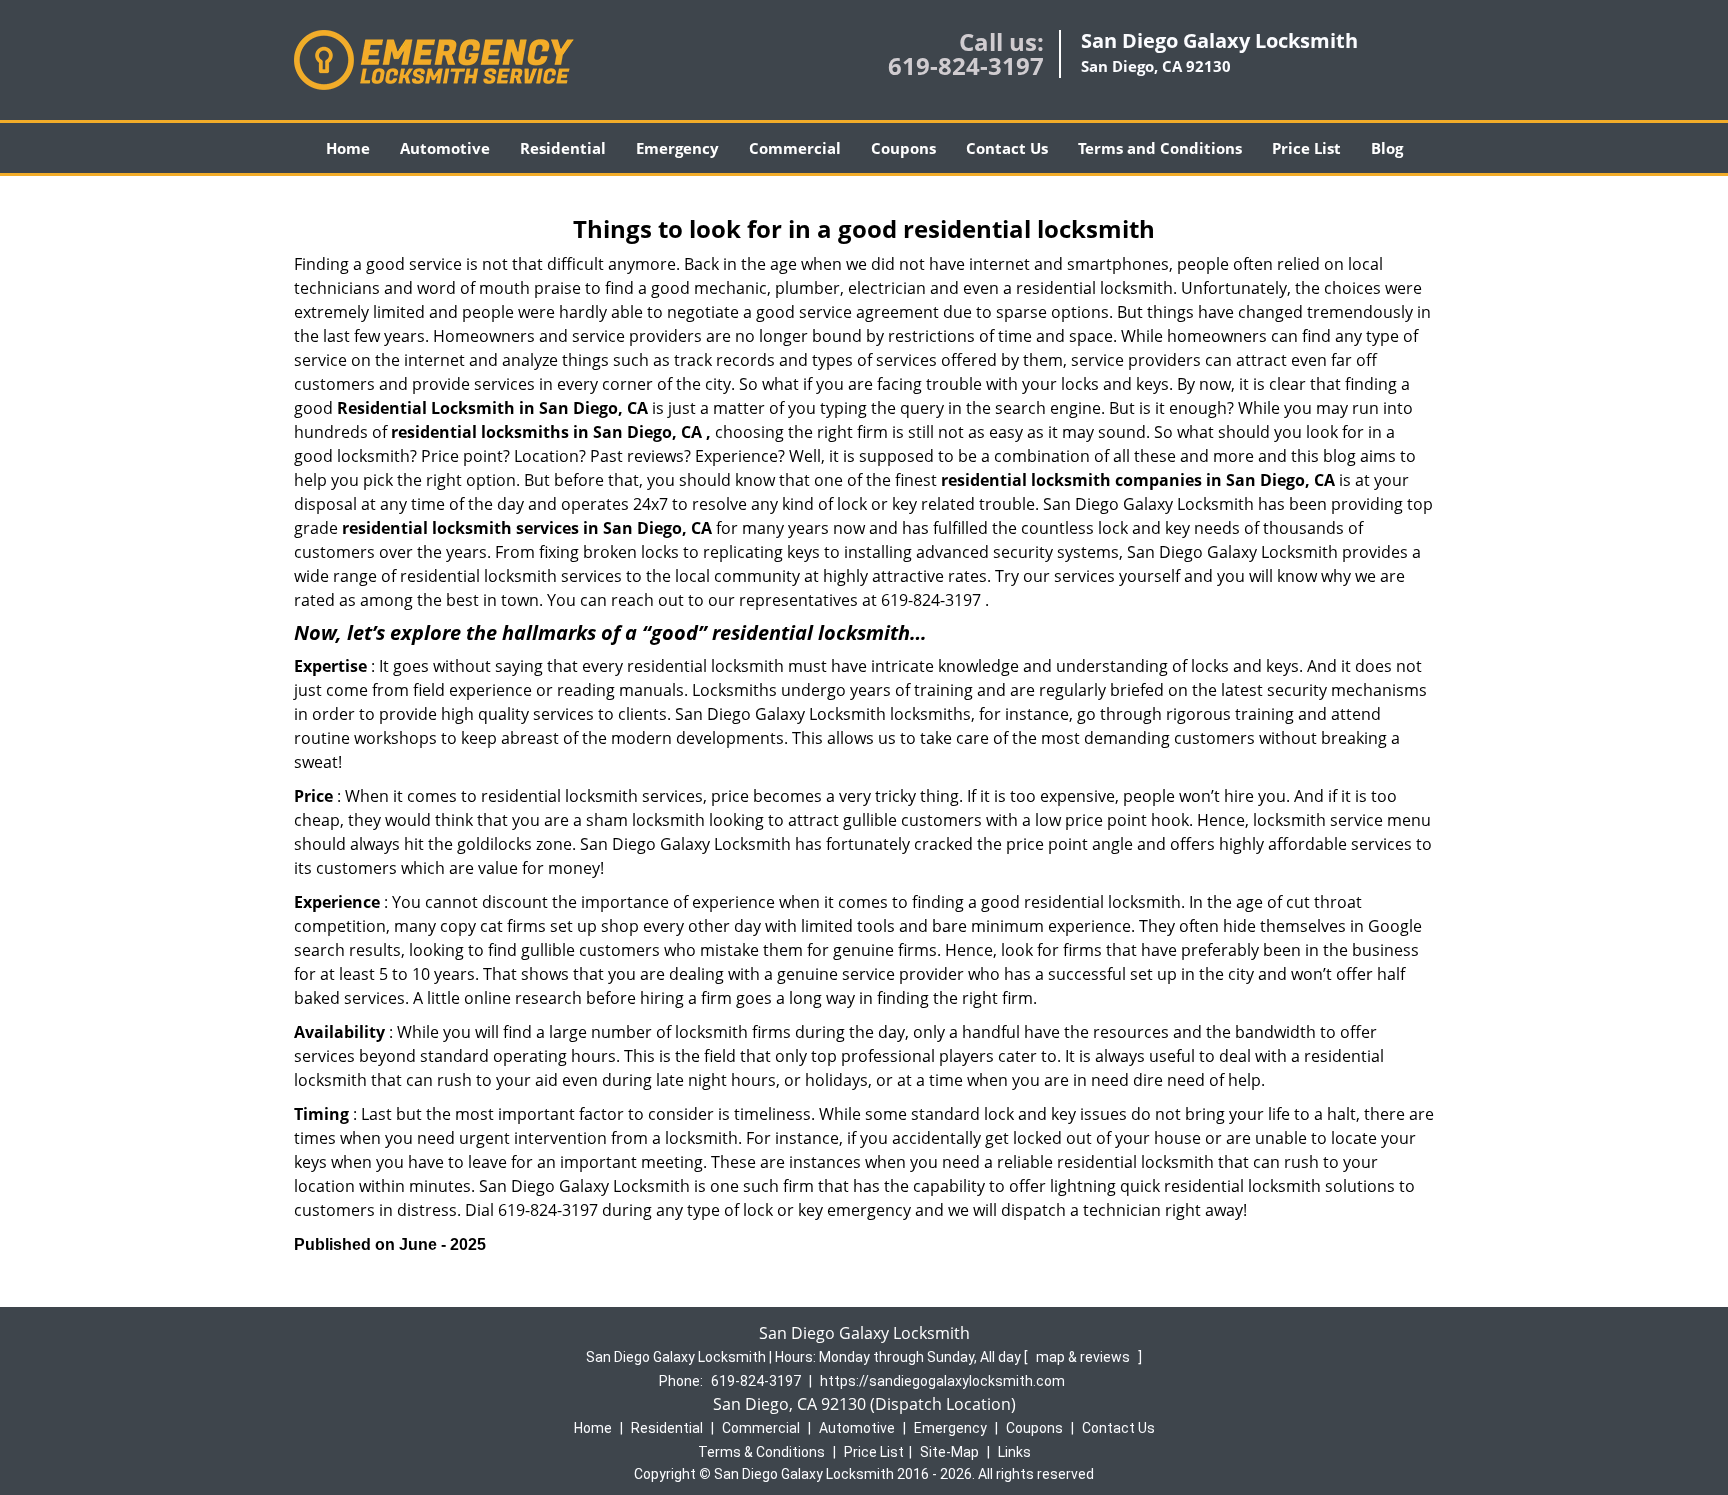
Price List (1306, 148)
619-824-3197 (966, 65)
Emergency (677, 148)
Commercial (795, 148)
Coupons (903, 148)
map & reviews (1084, 1357)
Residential (563, 148)
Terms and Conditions (1160, 148)
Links (1014, 1452)
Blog (1387, 148)
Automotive (445, 148)
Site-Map (949, 1452)
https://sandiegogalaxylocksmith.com (942, 1381)
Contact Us (1007, 148)
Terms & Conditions (761, 1452)
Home (348, 148)
